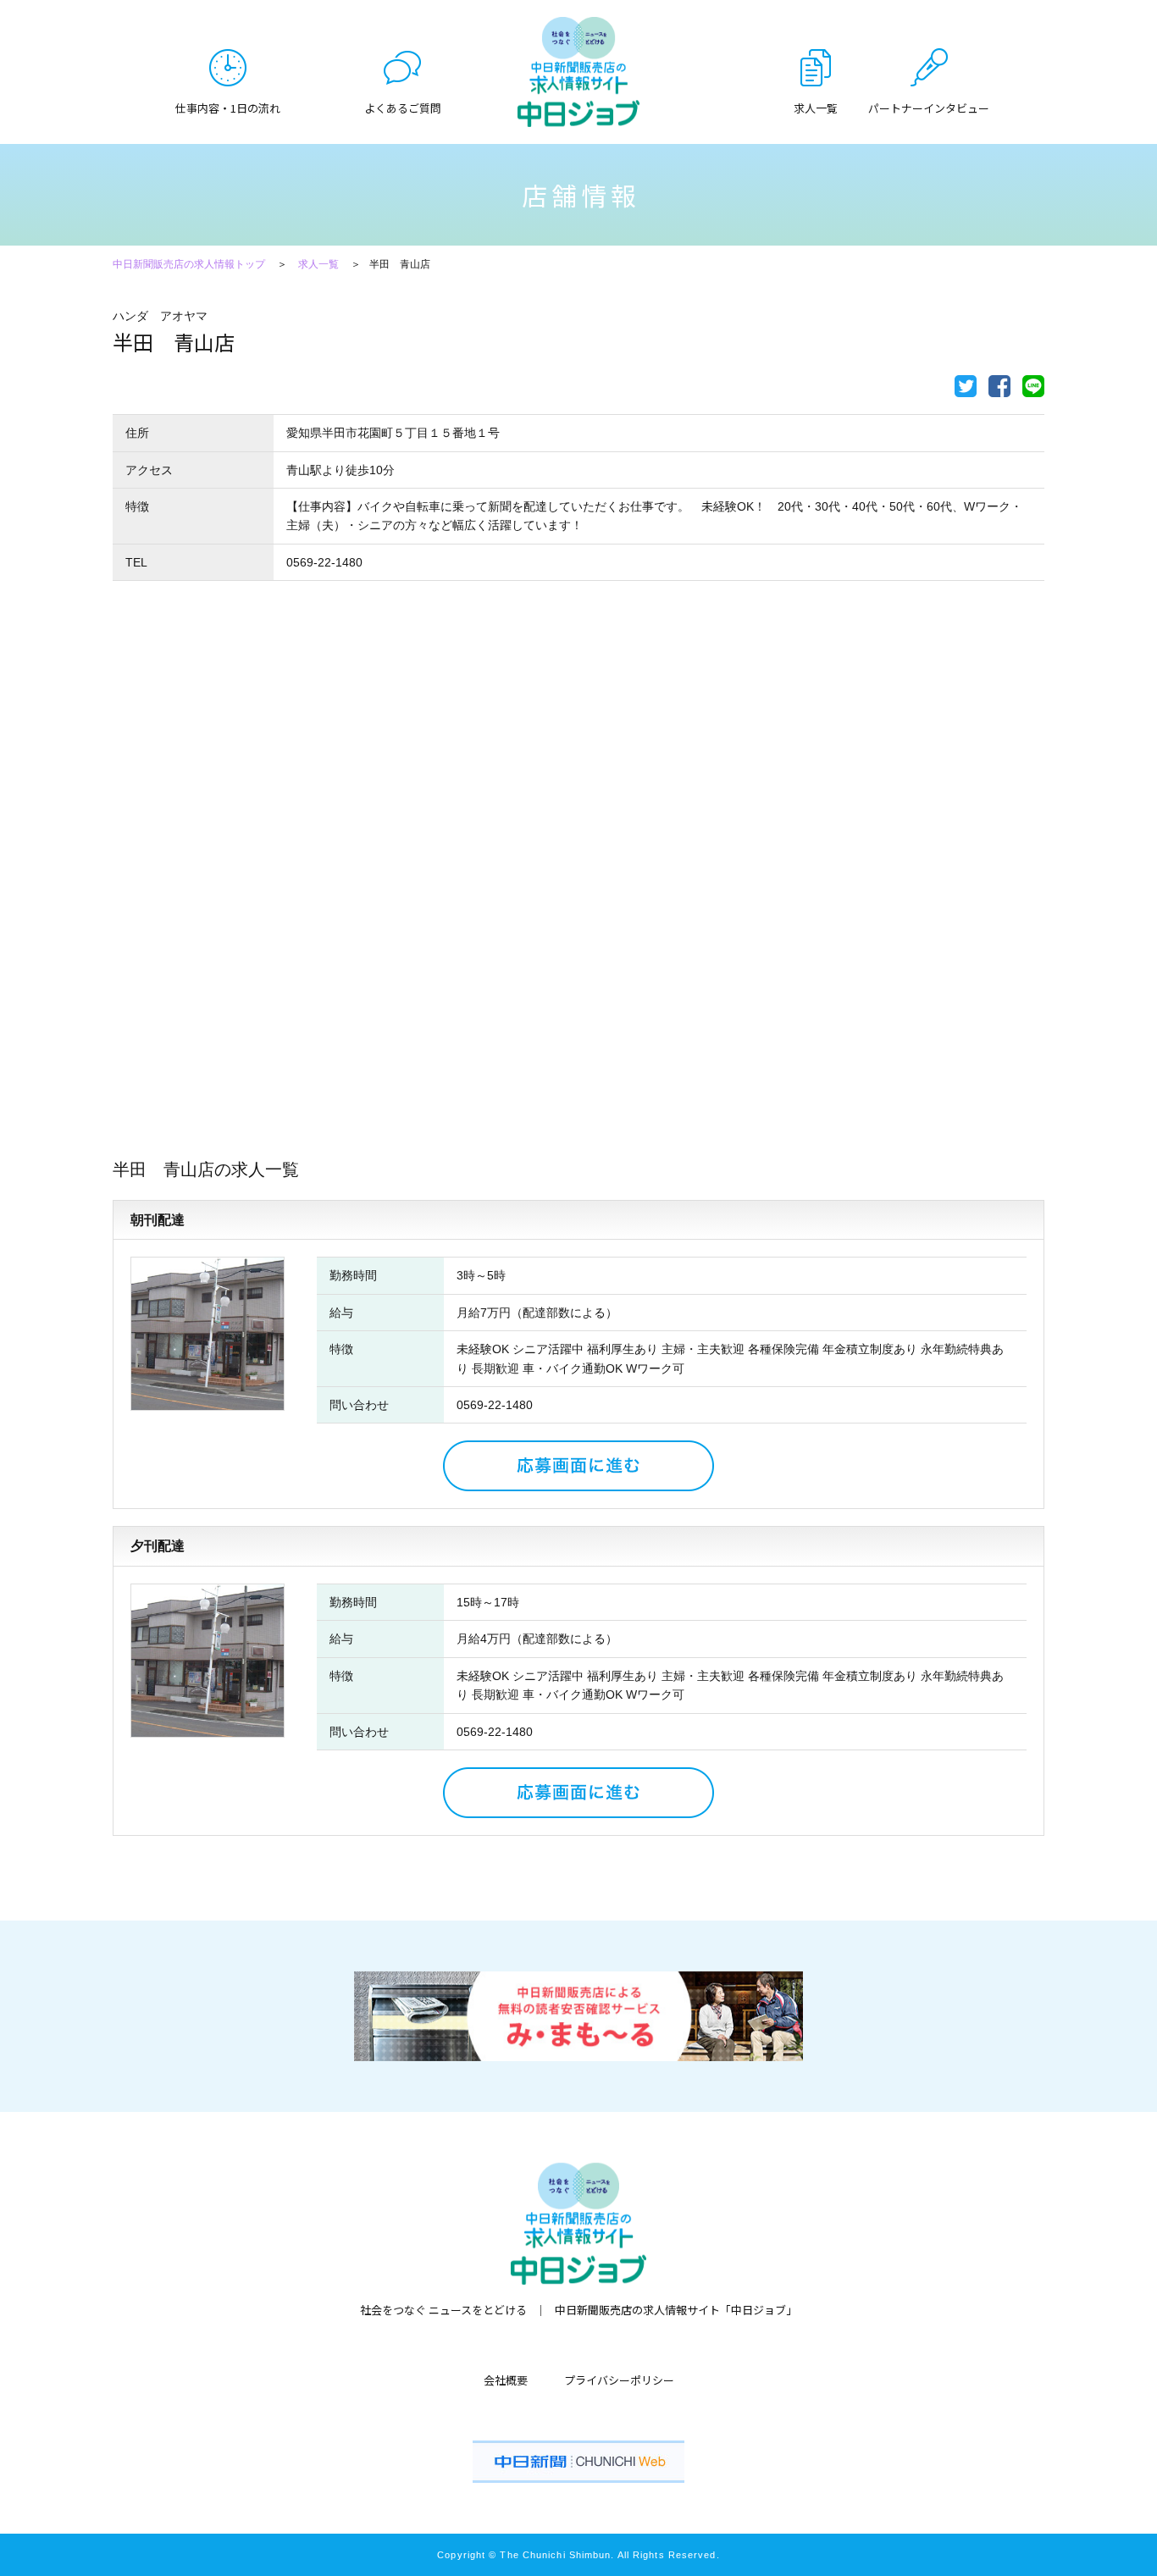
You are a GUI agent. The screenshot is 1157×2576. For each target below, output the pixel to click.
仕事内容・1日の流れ (228, 107)
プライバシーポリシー (619, 2380)
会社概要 (506, 2380)
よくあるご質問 (403, 107)
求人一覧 (318, 264)
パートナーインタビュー (929, 107)
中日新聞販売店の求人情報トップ (189, 264)
